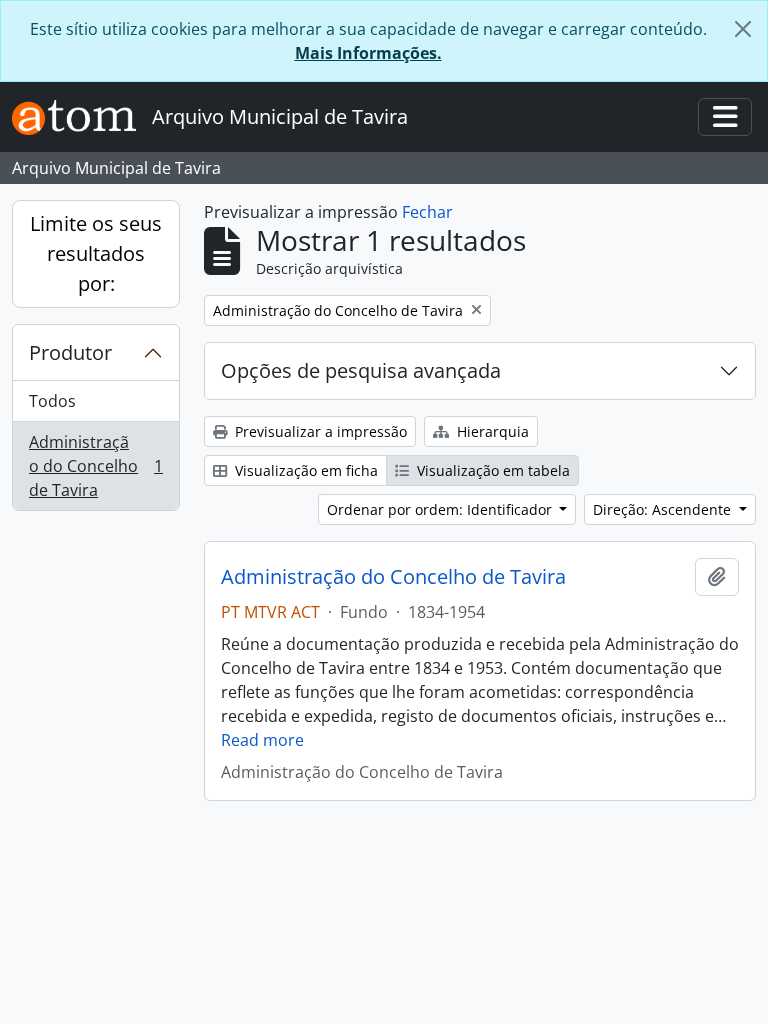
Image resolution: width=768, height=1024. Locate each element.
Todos (52, 401)
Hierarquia (491, 431)
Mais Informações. (368, 53)
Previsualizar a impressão (319, 431)
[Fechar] (743, 29)
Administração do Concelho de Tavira (95, 466)
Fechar (427, 212)
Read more (262, 740)
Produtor (70, 352)
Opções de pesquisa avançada (361, 370)
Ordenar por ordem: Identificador (441, 509)
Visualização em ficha (304, 470)
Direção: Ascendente (664, 509)
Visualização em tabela (491, 470)
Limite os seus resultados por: (96, 253)
